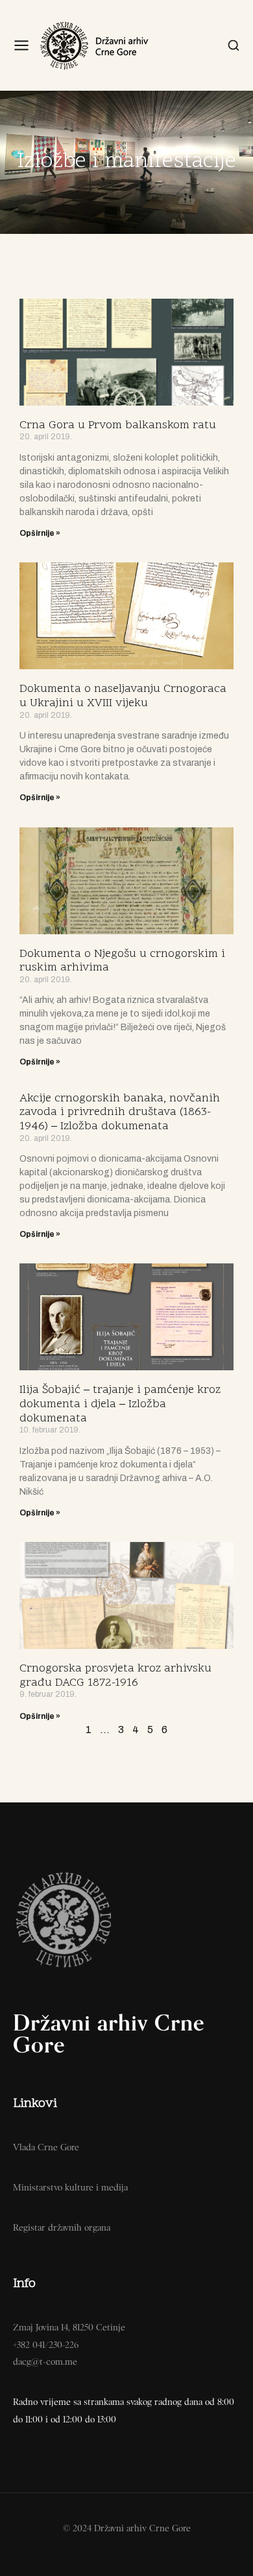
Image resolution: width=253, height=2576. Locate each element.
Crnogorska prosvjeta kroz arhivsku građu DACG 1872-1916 (115, 1676)
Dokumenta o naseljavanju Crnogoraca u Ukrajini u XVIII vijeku (123, 696)
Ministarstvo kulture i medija (70, 2187)
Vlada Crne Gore (46, 2147)
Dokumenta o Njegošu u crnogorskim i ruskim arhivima (122, 961)
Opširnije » (40, 533)
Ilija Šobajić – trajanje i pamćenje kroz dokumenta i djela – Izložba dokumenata (120, 1404)
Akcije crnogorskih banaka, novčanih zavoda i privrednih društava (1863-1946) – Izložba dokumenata (120, 1112)
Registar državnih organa (62, 2227)
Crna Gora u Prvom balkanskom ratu (118, 425)
